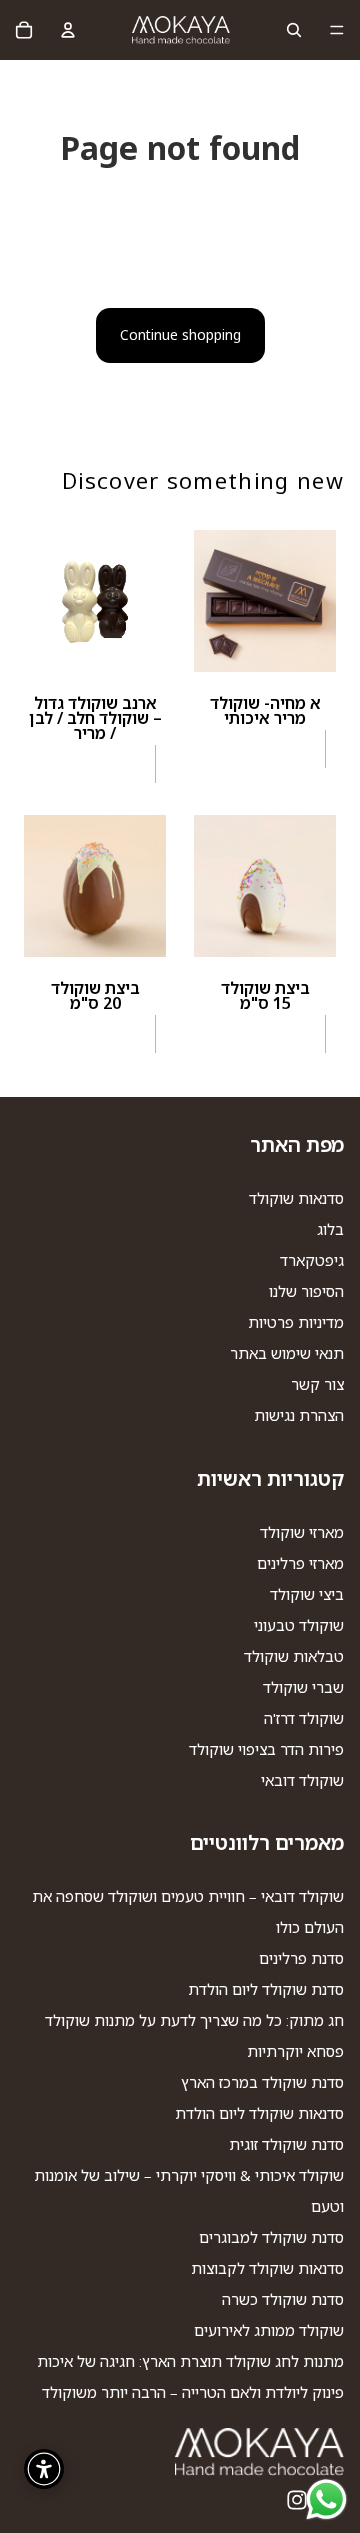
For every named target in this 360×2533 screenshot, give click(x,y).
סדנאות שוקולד (296, 1198)
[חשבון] (68, 30)
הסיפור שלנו (306, 1291)
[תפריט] (337, 30)
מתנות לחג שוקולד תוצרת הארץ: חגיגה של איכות (190, 2361)
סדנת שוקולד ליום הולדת (266, 1989)
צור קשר (317, 1384)
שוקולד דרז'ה (304, 1718)
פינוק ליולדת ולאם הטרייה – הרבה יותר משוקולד (193, 2392)
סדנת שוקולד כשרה (283, 2299)
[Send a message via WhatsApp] (326, 2499)
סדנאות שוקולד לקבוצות (267, 2268)
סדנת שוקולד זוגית (286, 2144)
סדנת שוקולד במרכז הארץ (262, 2082)
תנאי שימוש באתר (287, 1353)
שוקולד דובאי (302, 1780)
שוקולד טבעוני (299, 1625)
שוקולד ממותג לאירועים (269, 2330)
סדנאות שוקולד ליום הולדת (259, 2113)
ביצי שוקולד (307, 1594)
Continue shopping (180, 334)
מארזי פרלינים (300, 1563)
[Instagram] (297, 2500)
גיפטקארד (312, 1260)
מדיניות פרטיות (296, 1322)
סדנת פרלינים (301, 1958)
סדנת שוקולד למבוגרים (271, 2237)
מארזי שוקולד (302, 1532)
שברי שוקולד (303, 1687)
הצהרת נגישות (299, 1415)
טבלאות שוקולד (294, 1656)
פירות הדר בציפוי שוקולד (266, 1749)
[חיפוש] (294, 30)
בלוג (330, 1229)
